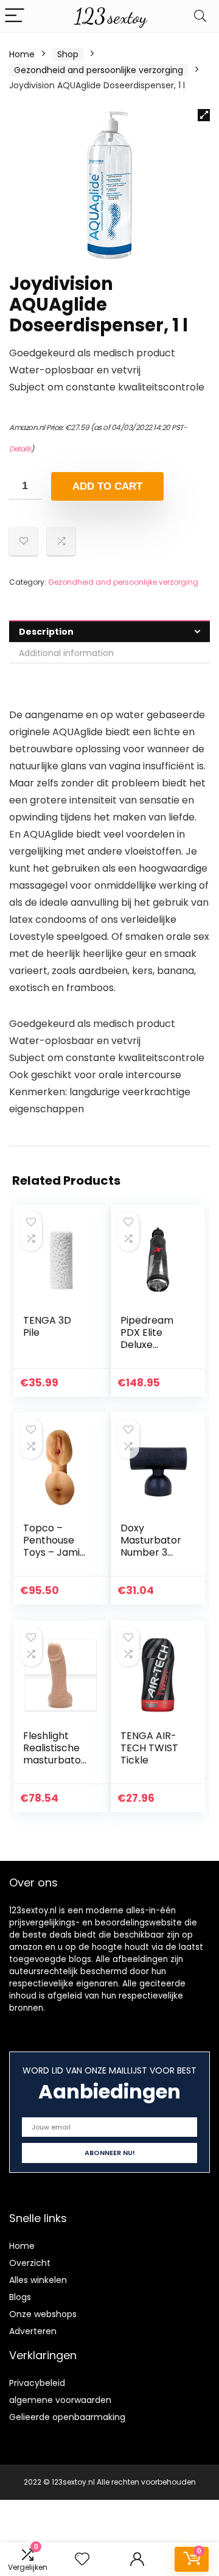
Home (22, 54)
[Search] (200, 16)
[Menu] (15, 16)
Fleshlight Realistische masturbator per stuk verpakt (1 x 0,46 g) (54, 1766)
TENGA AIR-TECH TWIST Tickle (149, 1748)
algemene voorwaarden (60, 2400)
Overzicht (30, 2263)
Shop (68, 54)
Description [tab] (46, 632)
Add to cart (107, 486)
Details (20, 449)
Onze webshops (43, 2314)
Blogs (20, 2297)
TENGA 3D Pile (47, 1326)
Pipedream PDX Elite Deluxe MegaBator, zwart (148, 1345)
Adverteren (33, 2331)
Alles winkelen (38, 2280)
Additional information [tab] (66, 653)
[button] (204, 115)
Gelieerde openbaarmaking (67, 2417)
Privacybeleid (37, 2383)
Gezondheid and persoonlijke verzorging (99, 70)
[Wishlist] (82, 2559)
